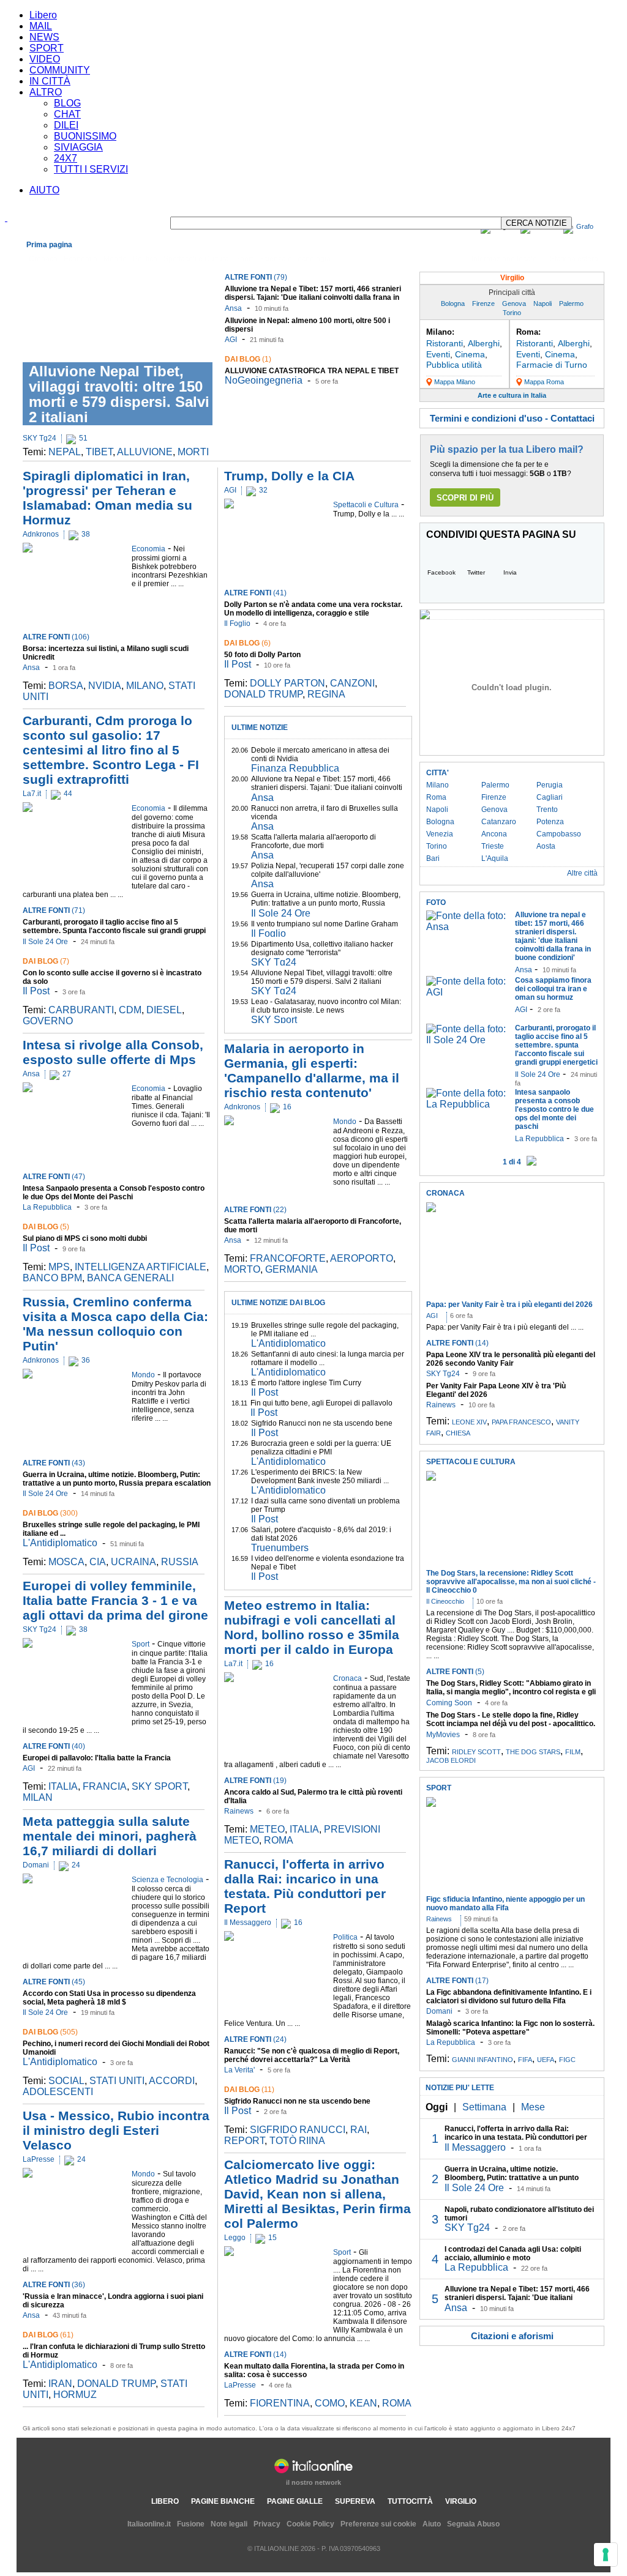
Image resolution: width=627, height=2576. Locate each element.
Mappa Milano (455, 382)
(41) (255, 593)
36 (86, 1360)
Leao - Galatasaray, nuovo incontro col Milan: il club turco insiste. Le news (326, 1006)
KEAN (363, 2403)
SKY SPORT (160, 1786)
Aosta (546, 846)
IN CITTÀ (50, 81)
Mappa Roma (544, 382)
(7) (46, 961)
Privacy (267, 2524)
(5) (46, 1227)
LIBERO (165, 2501)
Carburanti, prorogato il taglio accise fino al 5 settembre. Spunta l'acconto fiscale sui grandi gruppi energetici (114, 931)
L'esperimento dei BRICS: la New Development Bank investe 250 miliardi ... (320, 1476)
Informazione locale (504, 259)
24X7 (66, 158)
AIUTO (44, 190)
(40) (54, 1746)
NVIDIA (105, 686)
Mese (533, 2107)
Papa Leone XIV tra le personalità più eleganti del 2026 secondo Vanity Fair (511, 1359)
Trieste (493, 846)
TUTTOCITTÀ (410, 2501)
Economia (81, 259)
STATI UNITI (117, 2081)
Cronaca (43, 259)
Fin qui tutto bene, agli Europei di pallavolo (321, 1403)
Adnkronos (41, 534)
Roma (436, 797)
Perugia (550, 785)
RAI (359, 2130)
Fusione (191, 2524)
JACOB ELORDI (451, 1760)
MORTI (193, 452)
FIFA (525, 2060)
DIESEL (164, 1010)
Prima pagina (49, 245)
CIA (98, 1562)
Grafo (585, 226)
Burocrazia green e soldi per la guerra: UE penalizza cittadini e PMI (321, 1448)
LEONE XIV (469, 1422)
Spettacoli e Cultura (196, 259)
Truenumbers (280, 1548)
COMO (330, 2403)
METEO (267, 1829)
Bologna (453, 303)
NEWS (44, 37)
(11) (249, 2090)
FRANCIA (105, 1786)
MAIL (41, 26)
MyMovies (443, 1735)
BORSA (66, 686)
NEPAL (65, 452)
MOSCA (66, 1562)
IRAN (60, 2384)
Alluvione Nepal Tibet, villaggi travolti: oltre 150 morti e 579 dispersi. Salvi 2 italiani (119, 394)
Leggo (235, 2238)
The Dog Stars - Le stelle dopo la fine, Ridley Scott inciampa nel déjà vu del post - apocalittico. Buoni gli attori (511, 1724)
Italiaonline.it (149, 2524)
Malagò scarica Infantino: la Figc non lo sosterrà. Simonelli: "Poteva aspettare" (510, 2028)
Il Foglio (237, 624)
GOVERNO (48, 1021)
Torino (512, 313)
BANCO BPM (52, 1278)
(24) (255, 2039)
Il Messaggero (248, 1923)
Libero (43, 15)
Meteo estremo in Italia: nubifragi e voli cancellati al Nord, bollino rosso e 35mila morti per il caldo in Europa (312, 1627)
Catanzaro (499, 822)
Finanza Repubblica (295, 768)
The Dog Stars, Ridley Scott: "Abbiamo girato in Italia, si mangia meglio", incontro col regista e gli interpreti (511, 1692)
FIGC (567, 2060)
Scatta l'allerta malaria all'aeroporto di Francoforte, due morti (313, 841)
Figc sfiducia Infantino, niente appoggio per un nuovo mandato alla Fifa (505, 1904)
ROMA (279, 1840)
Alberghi (484, 343)
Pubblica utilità (454, 365)
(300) (50, 1513)
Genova (514, 303)
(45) (54, 1982)
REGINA (326, 694)
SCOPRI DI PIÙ (465, 498)
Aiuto (432, 2524)
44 (68, 794)
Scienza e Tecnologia (295, 259)
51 (83, 438)
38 (86, 534)
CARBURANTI (81, 1010)
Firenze (483, 303)
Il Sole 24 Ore (45, 942)
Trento (547, 810)
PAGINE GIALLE (295, 2501)
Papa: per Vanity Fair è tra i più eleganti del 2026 (509, 1305)
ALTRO (46, 92)
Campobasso (559, 834)
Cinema (470, 354)
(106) (56, 637)
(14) (255, 2355)
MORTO (242, 1269)
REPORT (244, 2141)
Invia (510, 572)
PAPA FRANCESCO (521, 1422)
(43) (54, 1463)
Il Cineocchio (445, 1601)
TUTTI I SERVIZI (91, 169)
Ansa (233, 308)
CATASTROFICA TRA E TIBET (312, 371)
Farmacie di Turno (552, 365)
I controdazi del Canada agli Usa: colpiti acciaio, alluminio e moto (513, 2254)
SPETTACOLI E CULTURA (471, 1462)
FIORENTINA (280, 2403)
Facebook (441, 572)
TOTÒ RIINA (297, 2141)
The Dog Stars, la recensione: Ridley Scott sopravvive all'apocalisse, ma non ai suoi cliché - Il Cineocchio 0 (511, 1582)
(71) (54, 910)
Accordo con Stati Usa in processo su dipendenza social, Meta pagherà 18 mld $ (109, 1998)
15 (272, 2238)
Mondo (115, 259)
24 (76, 1865)
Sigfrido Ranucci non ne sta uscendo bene (322, 1423)
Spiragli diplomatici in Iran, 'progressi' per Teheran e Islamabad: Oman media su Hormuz (107, 498)
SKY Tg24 (39, 438)
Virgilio (512, 278)
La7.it (32, 794)
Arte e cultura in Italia (512, 395)
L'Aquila (495, 858)
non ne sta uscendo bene (297, 2101)
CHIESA (458, 1433)
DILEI (66, 125)
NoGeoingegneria (264, 380)
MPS (59, 1267)
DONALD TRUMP (116, 2384)
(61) (48, 2335)
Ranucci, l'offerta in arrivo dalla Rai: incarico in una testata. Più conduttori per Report (305, 1886)
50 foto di (262, 655)
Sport (244, 259)
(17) (457, 1981)
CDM (130, 1010)
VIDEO (45, 59)
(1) (248, 359)
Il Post (36, 991)
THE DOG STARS (533, 1752)
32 (263, 490)
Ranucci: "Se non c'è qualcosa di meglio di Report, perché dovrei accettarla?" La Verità (312, 2055)
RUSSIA (180, 1562)
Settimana (484, 2107)
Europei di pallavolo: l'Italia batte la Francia (97, 1758)
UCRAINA (133, 1562)
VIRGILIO (461, 2501)
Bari (433, 858)
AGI (231, 340)
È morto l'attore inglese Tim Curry (306, 1383)
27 (67, 1074)
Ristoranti (445, 343)
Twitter (476, 572)
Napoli (543, 303)
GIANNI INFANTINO (482, 2060)
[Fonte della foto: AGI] (467, 992)
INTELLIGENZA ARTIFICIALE (141, 1267)
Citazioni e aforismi (512, 2336)
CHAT (67, 114)
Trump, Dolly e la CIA (289, 476)
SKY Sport (274, 1020)
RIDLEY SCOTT (476, 1752)
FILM (573, 1752)
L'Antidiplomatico (60, 1543)
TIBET (99, 452)
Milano (437, 785)
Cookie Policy (310, 2524)
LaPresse (39, 2159)
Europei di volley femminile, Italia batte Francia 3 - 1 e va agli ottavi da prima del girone (115, 1600)
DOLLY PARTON (287, 683)
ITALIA (63, 1786)
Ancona (494, 834)
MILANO (145, 686)
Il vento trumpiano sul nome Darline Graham (325, 924)
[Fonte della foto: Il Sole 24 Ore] (467, 1040)
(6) (247, 643)
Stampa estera (574, 259)
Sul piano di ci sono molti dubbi (85, 1238)
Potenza (550, 822)
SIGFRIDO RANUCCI (298, 2130)
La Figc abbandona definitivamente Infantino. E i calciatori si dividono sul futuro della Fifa (509, 1997)
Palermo (571, 303)
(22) (255, 1210)
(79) (256, 277)
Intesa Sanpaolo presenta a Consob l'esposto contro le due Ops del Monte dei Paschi (114, 1193)
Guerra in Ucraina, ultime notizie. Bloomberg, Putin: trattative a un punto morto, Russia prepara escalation (117, 1479)
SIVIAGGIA (78, 147)
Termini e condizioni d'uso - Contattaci (512, 418)
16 (287, 1107)
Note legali (229, 2524)
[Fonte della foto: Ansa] (467, 927)
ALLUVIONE (145, 452)
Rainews (239, 1811)
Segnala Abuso (473, 2524)
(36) (54, 2285)
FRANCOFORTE (288, 1258)
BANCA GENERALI (130, 1278)
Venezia (440, 834)
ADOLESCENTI (58, 2092)
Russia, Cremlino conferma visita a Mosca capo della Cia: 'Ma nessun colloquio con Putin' (115, 1324)
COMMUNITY (60, 70)
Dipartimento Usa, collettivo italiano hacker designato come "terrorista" (322, 948)
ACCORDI (172, 2081)
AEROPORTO (362, 1258)
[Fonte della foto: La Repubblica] (467, 1104)
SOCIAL (66, 2081)
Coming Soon (449, 1703)
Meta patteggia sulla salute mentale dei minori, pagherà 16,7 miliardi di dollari (110, 1836)
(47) (54, 1177)
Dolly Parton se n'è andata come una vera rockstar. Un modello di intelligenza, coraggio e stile (313, 609)
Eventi (438, 354)
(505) (50, 2032)
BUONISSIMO (85, 136)
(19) (255, 1781)
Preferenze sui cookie (378, 2524)
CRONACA (445, 1193)
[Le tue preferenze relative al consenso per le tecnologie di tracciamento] (606, 2555)
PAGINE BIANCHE (223, 2501)
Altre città (582, 873)
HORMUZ (75, 2395)
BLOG (67, 103)
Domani (36, 1865)
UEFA (546, 2060)
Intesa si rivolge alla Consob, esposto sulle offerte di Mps (113, 1052)
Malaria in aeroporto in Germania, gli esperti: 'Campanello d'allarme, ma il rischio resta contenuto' (312, 1070)
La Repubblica (47, 1207)
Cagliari (550, 797)
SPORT (47, 48)
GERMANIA (291, 1269)
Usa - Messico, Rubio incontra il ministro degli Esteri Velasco (116, 2130)
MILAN (38, 1797)
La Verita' (239, 2070)
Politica (145, 259)
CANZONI (352, 683)
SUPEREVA (355, 2501)
